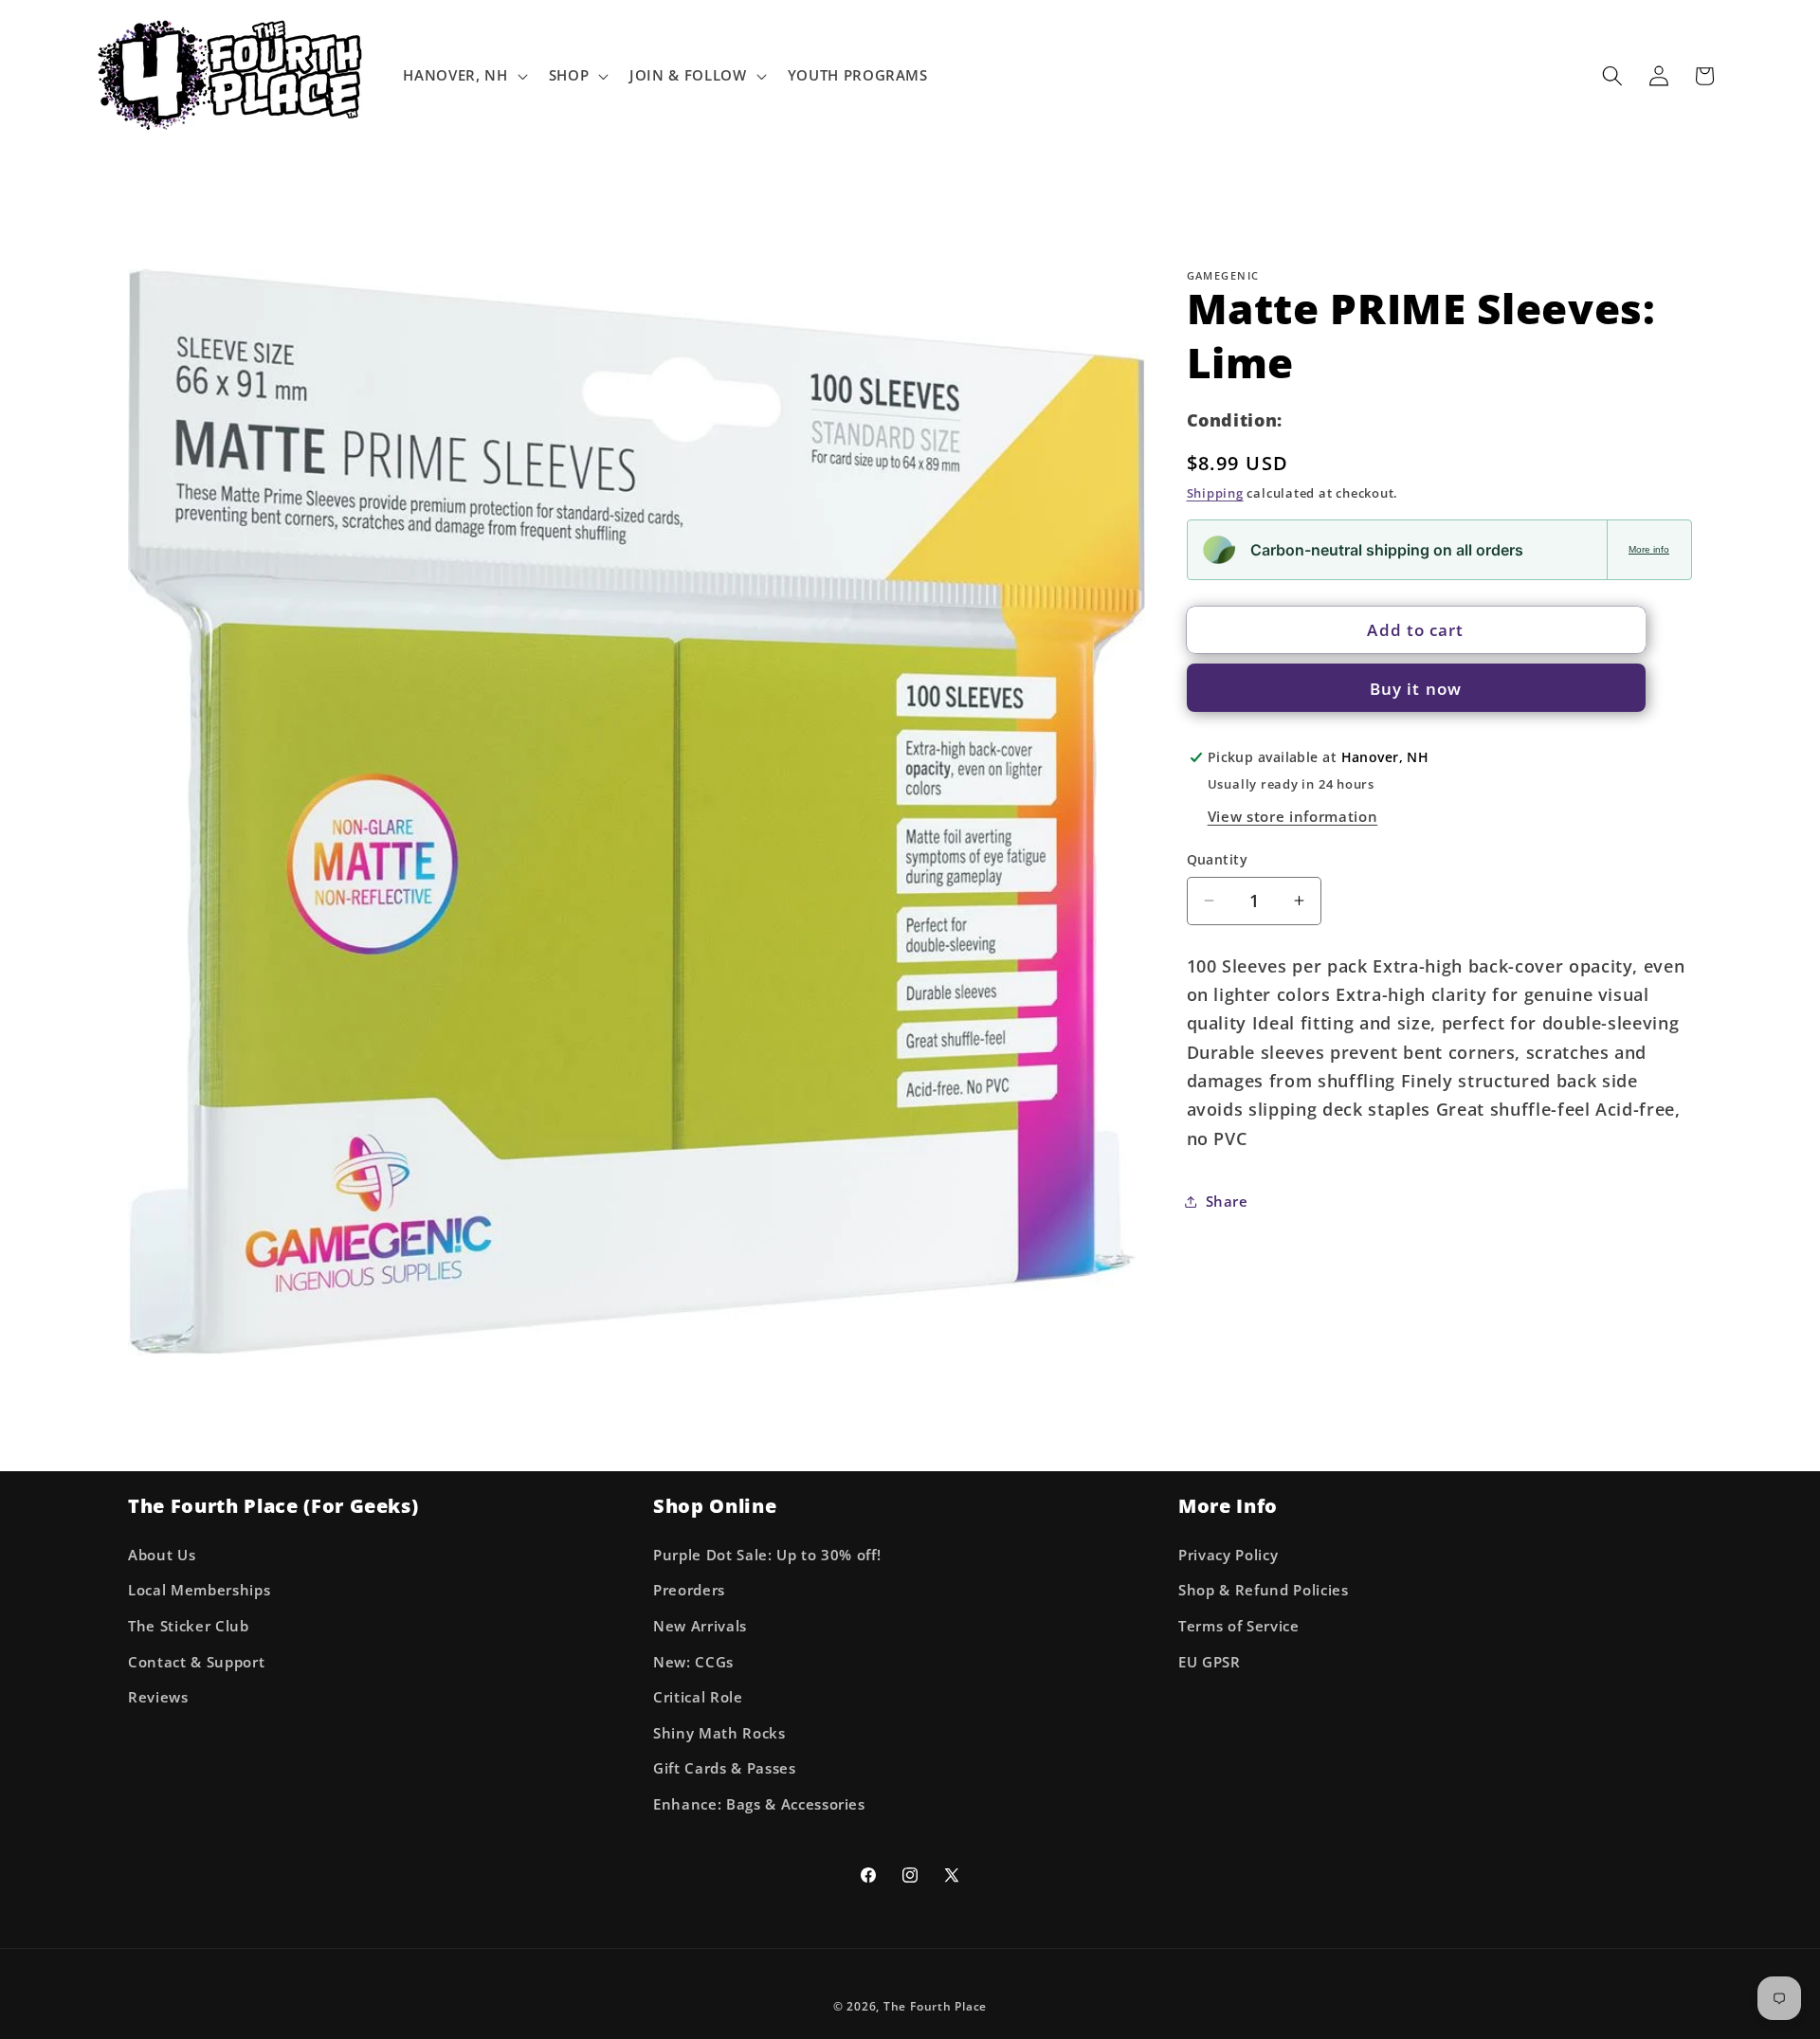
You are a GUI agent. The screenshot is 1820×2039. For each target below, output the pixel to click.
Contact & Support (196, 1661)
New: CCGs (693, 1661)
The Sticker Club (189, 1626)
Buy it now (1416, 688)
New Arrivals (700, 1626)
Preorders (689, 1590)
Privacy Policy (1228, 1555)
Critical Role (698, 1697)
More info (1649, 549)
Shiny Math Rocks (719, 1733)
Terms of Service (1239, 1626)
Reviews (158, 1697)
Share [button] (1227, 1201)
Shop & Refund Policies (1264, 1590)
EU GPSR (1210, 1661)
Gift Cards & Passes (725, 1768)
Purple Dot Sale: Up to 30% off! (767, 1555)
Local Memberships (199, 1590)
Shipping (1215, 493)
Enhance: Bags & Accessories (759, 1804)
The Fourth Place (935, 2006)
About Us (162, 1555)
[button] (463, 76)
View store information (1293, 816)
